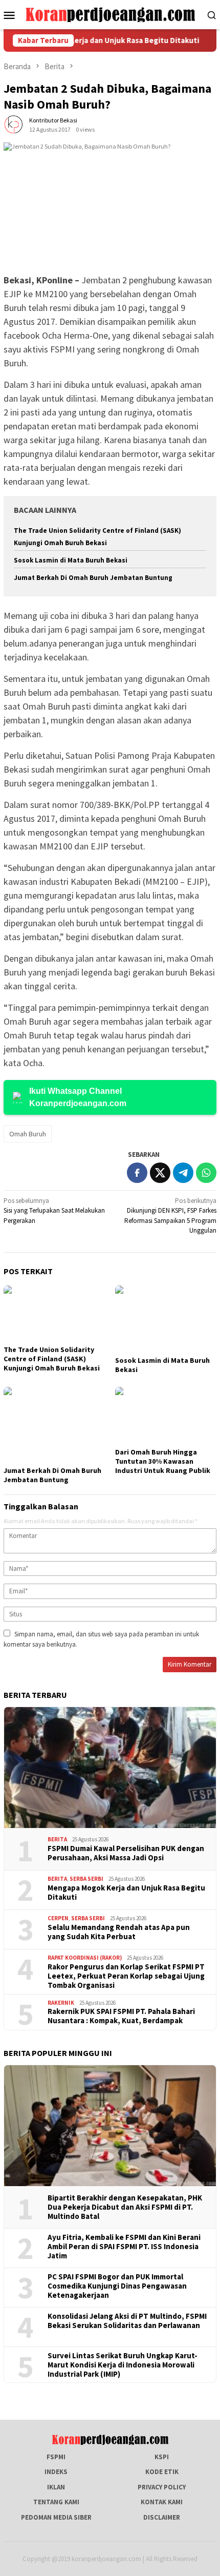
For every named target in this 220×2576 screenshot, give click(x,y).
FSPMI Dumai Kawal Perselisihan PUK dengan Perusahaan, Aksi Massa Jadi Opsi (126, 1853)
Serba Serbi (86, 1879)
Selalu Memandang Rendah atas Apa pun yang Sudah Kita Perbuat (119, 1932)
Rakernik (61, 2003)
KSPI (162, 2457)
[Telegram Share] (183, 1173)
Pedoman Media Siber (56, 2517)
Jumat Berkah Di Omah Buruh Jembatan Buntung (93, 578)
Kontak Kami (162, 2502)
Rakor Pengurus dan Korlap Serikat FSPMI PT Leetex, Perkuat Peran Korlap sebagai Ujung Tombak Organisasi (126, 1976)
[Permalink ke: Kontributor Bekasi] (14, 124)
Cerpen (58, 1918)
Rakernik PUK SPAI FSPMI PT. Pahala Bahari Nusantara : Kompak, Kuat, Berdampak (121, 2016)
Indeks (56, 2472)
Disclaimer (162, 2517)
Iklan (56, 2487)
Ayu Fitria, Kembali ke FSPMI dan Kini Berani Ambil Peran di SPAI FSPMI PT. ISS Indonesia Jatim (124, 2247)
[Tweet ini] (160, 1173)
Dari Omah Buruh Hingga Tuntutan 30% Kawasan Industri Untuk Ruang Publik (163, 1461)
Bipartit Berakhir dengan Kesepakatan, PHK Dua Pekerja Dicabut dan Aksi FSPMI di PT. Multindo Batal (125, 2207)
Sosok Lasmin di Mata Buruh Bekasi (71, 560)
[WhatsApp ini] (206, 1173)
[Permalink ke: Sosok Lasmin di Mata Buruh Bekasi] (166, 1319)
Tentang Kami (56, 2502)
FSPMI (56, 2457)
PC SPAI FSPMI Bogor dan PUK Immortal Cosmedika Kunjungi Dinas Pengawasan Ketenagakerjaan (117, 2286)
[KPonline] (110, 14)
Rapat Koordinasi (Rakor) (85, 1958)
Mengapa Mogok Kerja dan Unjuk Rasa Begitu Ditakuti (126, 1893)
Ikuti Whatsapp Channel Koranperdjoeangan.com (78, 1097)
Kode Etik (162, 2472)
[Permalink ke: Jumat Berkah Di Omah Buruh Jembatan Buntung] (54, 1425)
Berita (57, 1839)
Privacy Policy (162, 2487)
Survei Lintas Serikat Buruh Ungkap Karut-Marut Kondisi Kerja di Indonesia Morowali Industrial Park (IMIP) (123, 2365)
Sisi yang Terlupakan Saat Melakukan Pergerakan (54, 1211)
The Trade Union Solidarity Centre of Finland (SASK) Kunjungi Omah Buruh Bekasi (52, 1359)
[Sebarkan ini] (137, 1173)
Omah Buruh (28, 1134)
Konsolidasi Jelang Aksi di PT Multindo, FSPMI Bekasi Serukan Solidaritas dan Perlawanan (127, 2321)
